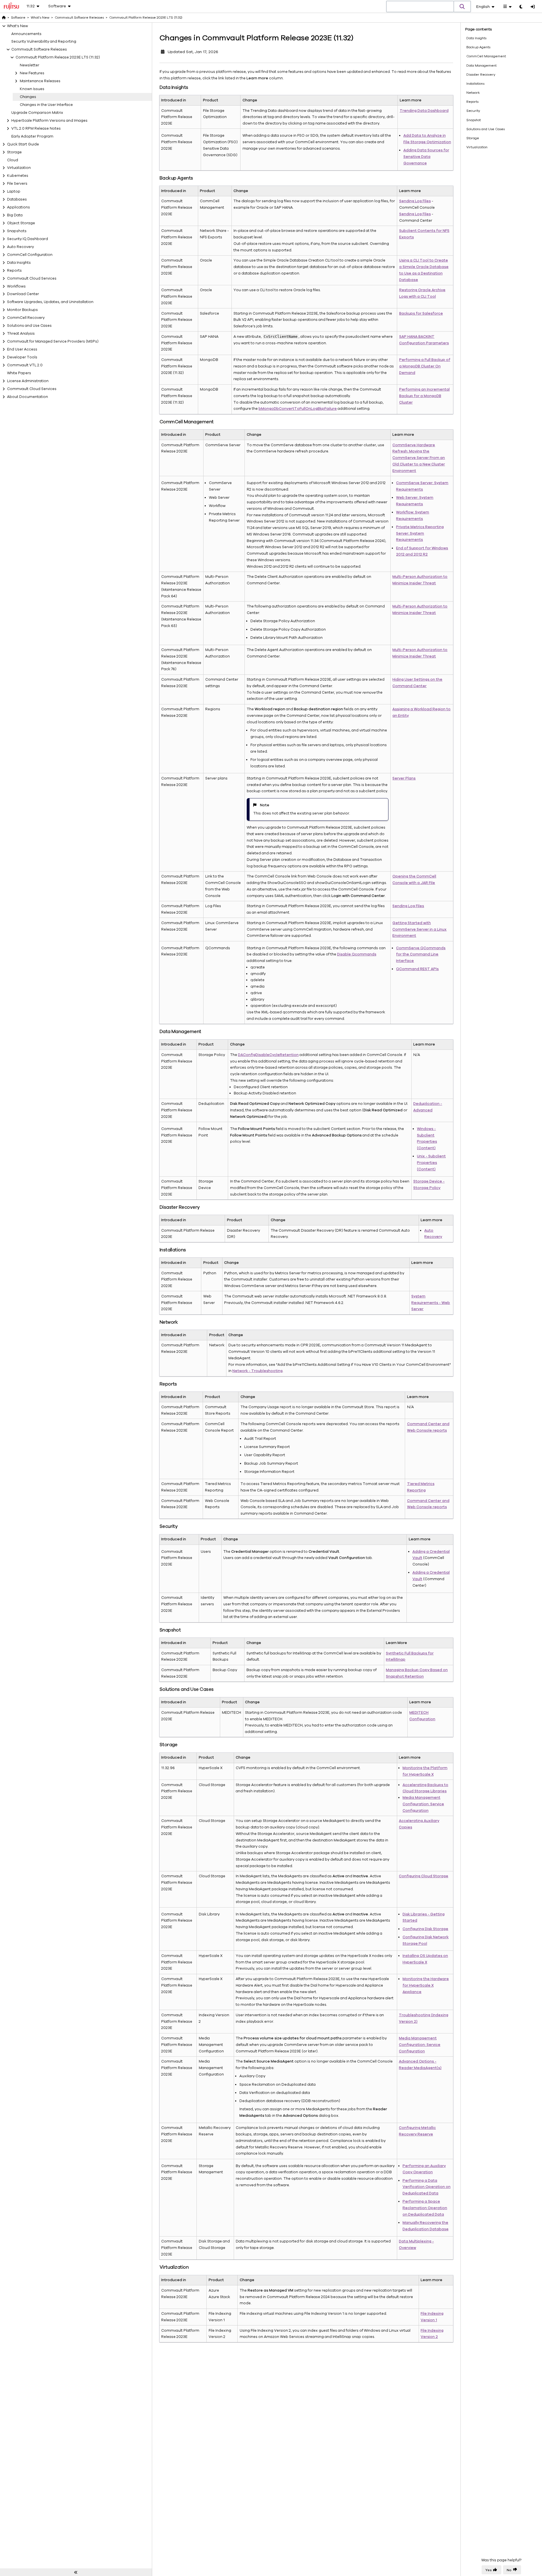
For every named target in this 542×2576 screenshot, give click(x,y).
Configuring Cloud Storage (424, 1876)
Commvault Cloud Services (32, 278)
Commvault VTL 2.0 (25, 365)
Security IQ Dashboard (28, 239)
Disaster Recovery (481, 75)
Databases (17, 199)
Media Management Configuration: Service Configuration (423, 1804)
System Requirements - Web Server (431, 1303)
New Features (32, 73)
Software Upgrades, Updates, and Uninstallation (50, 302)
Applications (18, 207)
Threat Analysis (21, 334)
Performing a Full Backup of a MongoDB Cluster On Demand (425, 366)
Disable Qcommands (357, 954)
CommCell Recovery (26, 318)
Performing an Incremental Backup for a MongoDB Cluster (424, 396)
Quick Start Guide (23, 144)
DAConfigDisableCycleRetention (268, 1055)
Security (473, 111)
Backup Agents (478, 47)
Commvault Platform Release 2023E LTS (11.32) (58, 57)
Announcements (26, 34)
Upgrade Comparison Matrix (37, 113)
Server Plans (404, 778)
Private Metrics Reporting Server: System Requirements (420, 534)
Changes (28, 97)
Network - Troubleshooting (257, 1371)
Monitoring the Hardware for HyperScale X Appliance (426, 1985)
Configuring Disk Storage (425, 1929)
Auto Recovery (20, 247)
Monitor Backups (22, 310)
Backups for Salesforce (421, 313)
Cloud (13, 160)
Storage (14, 152)
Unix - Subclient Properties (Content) (431, 1163)
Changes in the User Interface (46, 105)
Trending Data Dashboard (424, 111)
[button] (462, 6)
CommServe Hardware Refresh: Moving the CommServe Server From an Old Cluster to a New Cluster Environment (419, 458)
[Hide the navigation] (76, 2572)
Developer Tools (22, 357)
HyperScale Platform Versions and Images (49, 121)
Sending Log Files (415, 201)
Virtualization (19, 168)
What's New (18, 26)
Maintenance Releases (40, 81)
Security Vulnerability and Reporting (44, 42)
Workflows (16, 286)
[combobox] (420, 7)
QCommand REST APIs (417, 969)
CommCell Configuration (30, 255)
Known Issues (32, 89)
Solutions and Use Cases (29, 326)
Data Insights (19, 263)
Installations (475, 84)
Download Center (23, 294)
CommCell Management (486, 56)
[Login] (533, 7)
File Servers (17, 184)
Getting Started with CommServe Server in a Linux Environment (419, 929)
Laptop (14, 191)
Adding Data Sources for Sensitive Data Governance (426, 157)
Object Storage (21, 223)
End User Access (22, 349)
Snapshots (17, 231)
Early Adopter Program (32, 136)
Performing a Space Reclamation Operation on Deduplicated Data (425, 2208)
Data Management (481, 66)
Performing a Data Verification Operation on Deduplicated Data (427, 2187)
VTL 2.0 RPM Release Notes (36, 129)
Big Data (15, 215)
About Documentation (28, 397)
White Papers (19, 373)
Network (473, 93)
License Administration (28, 381)
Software (18, 18)
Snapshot (474, 120)
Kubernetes (18, 176)
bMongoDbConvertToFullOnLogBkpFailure (298, 409)
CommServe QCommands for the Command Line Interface (421, 955)
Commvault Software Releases (39, 49)
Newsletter (29, 65)
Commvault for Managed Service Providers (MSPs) (53, 341)
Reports (14, 271)
